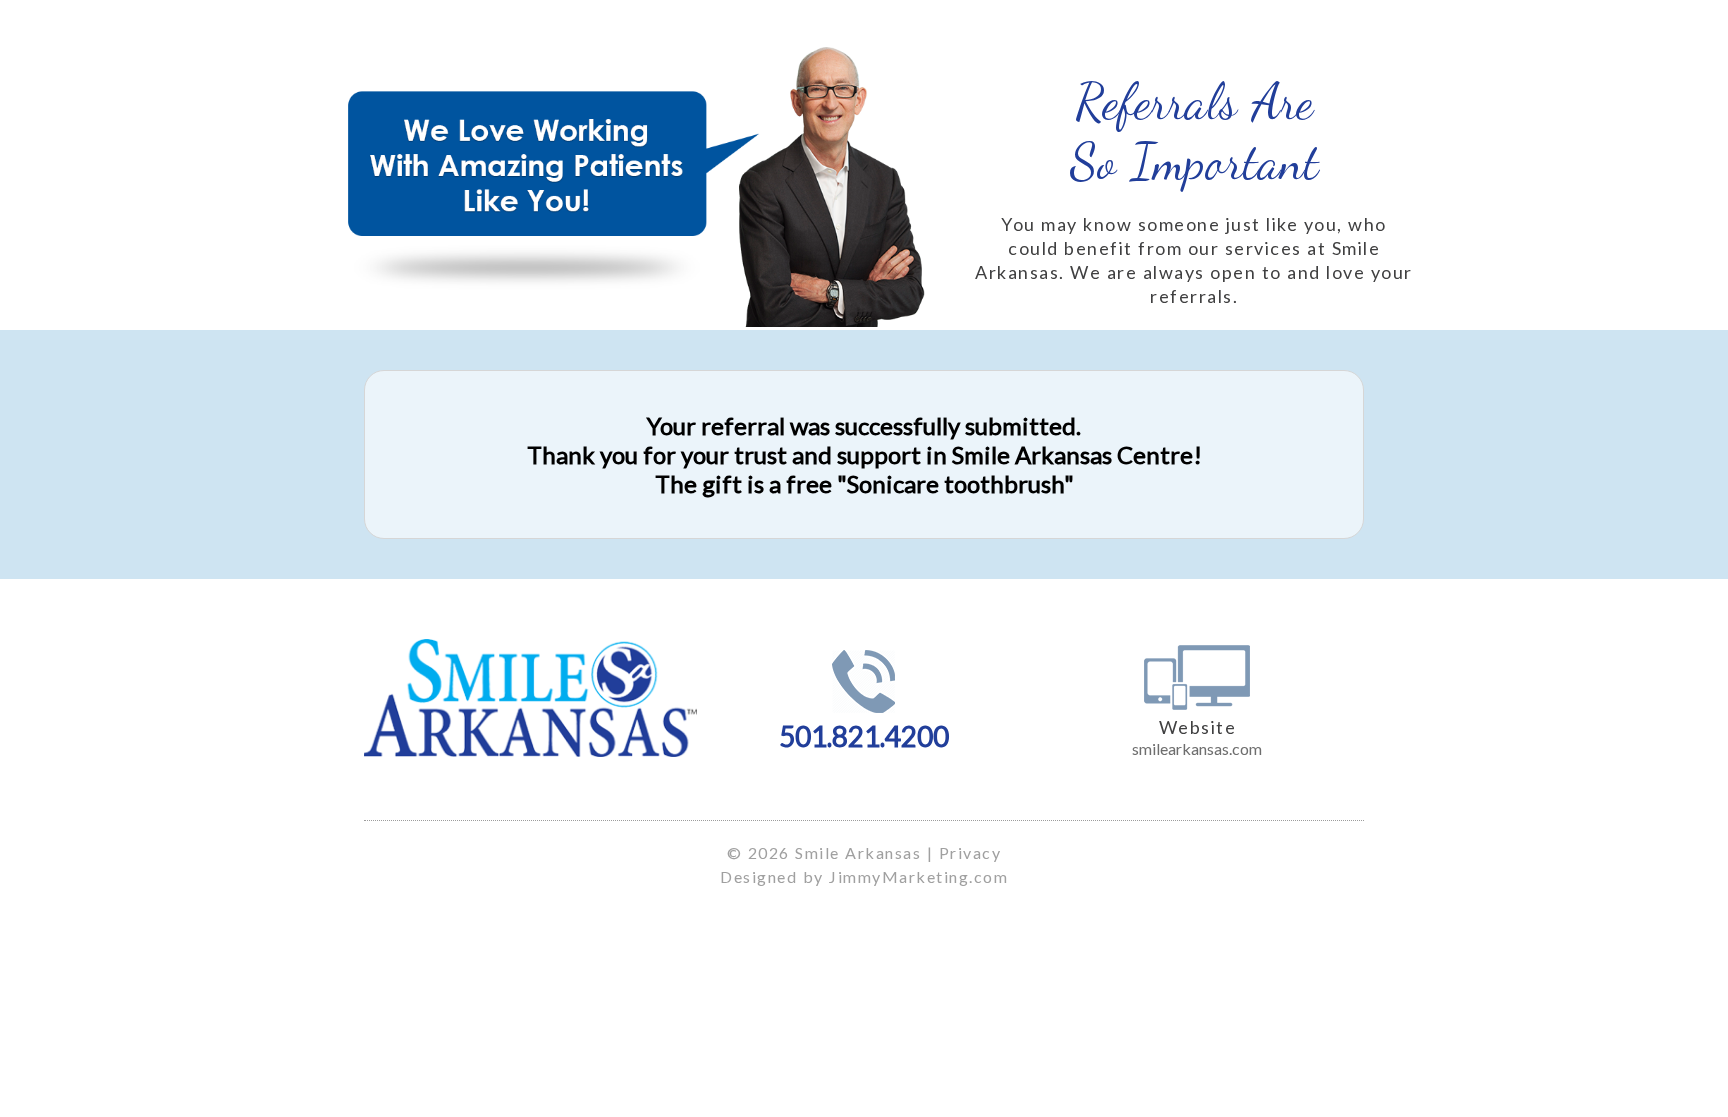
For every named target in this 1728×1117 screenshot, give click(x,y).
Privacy (970, 852)
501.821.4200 (864, 736)
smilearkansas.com (1197, 748)
